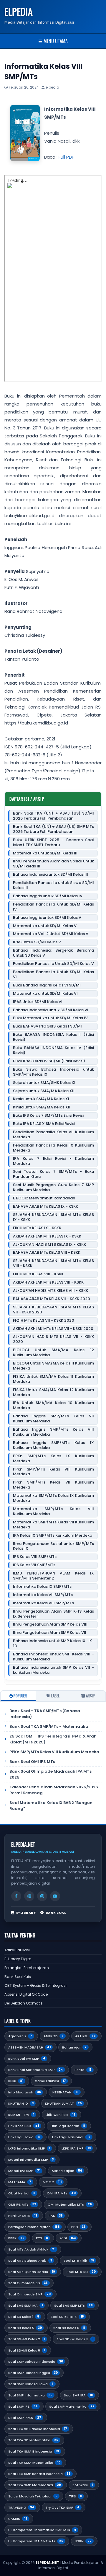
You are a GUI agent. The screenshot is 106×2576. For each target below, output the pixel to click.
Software (83, 2485)
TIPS (75, 2496)
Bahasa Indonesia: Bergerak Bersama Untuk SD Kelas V (53, 953)
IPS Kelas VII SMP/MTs (34, 1565)
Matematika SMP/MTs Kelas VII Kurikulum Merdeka (53, 1525)
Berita (83, 2070)
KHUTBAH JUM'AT (63, 2103)
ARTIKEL (85, 2036)
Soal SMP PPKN (25, 2418)
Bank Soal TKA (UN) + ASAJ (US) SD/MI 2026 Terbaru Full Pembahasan (53, 816)
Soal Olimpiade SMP (29, 2294)
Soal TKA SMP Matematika (35, 2485)
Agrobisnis (20, 2036)
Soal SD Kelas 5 (25, 2328)
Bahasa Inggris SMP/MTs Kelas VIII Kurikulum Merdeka (53, 1432)
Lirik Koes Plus (24, 2126)
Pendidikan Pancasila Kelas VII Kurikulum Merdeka (53, 1135)
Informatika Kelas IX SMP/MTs (42, 1587)
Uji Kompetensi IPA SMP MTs (36, 2541)
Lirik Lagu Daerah (68, 2126)
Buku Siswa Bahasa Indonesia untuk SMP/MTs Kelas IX (53, 1072)
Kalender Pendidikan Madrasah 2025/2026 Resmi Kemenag (54, 1790)
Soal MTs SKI (81, 2272)
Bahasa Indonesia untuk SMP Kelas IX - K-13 (53, 1644)
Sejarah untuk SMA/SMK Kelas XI (44, 1083)
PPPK (16, 2238)
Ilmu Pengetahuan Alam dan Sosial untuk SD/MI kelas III (53, 864)
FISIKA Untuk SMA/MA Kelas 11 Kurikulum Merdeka (53, 1379)
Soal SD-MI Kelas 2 (27, 2339)
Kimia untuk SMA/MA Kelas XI (41, 1099)
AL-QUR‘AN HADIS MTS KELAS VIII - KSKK (50, 1291)
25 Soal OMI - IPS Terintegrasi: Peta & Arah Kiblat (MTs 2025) (53, 1739)
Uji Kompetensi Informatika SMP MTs (42, 2530)
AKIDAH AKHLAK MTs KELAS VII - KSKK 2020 (53, 1329)
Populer (20, 1696)
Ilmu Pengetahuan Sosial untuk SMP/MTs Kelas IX (53, 1546)
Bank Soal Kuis (18, 1977)
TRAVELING (21, 2507)
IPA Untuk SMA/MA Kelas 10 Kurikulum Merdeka (53, 1406)
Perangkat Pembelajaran (27, 1968)
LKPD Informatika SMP (29, 2148)
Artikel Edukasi (17, 1950)
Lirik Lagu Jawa (24, 2137)
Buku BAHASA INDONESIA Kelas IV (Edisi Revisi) (53, 1051)
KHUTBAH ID (21, 2103)
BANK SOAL (56, 1913)
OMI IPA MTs (61, 2193)
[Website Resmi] (29, 1896)
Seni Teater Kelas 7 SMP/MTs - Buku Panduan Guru (53, 1174)
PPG (78, 2227)
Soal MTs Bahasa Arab (30, 2261)
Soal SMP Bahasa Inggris (33, 2373)
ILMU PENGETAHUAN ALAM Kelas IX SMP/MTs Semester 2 (53, 1576)
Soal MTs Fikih (79, 2261)
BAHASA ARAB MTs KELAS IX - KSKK (45, 1207)
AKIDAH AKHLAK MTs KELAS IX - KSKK (47, 1236)
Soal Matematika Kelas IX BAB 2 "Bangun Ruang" (51, 1806)
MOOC (52, 2182)
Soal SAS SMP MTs (73, 2305)
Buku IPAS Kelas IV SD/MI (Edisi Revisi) (49, 1061)
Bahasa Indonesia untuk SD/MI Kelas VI (51, 1010)
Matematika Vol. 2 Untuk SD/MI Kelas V (51, 934)
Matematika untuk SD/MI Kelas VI (45, 994)
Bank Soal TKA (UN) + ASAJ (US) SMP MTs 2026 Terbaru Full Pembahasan (53, 829)
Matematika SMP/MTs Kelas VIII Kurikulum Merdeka (53, 1512)
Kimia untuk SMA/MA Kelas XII (42, 1107)
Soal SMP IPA (78, 2395)
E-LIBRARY (26, 1913)
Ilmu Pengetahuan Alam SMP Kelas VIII (50, 1625)
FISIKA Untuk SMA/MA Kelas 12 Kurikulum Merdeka (53, 1393)
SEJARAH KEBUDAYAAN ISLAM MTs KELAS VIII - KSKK (53, 1263)
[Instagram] (42, 1896)
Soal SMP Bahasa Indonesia (36, 2362)
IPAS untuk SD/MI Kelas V (37, 942)
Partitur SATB (23, 2216)
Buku (16, 2081)
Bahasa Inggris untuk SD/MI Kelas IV (48, 896)
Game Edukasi (50, 2081)
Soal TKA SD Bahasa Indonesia (38, 2429)
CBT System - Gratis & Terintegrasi (35, 1985)
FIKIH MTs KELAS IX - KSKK (37, 1228)
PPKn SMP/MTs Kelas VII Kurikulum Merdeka (53, 1485)
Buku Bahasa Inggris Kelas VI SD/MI (47, 985)
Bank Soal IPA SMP (27, 2059)
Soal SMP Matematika (72, 2406)
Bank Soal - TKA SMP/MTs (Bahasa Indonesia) (45, 1714)
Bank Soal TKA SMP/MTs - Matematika (49, 1726)
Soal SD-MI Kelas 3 (75, 2339)
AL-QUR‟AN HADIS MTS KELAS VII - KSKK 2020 (53, 1339)
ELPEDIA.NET (48, 2563)
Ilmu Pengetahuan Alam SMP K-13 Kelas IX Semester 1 (53, 1614)
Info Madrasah (25, 2092)
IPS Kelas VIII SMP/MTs (35, 1557)
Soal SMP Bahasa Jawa (31, 2384)
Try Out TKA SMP (63, 2507)
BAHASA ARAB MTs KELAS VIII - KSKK (47, 1253)
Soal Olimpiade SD (28, 2283)
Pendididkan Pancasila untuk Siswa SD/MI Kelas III (53, 885)
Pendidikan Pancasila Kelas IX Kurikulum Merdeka (53, 1148)
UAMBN (18, 2519)
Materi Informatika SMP (31, 2160)
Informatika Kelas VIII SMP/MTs (43, 1603)
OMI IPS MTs (22, 2204)
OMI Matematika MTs (70, 2204)
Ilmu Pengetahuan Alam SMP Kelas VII (50, 1633)
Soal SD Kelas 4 (67, 2317)
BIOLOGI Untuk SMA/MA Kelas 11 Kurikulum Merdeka (53, 1366)
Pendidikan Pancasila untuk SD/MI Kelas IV (53, 907)
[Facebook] (16, 1896)
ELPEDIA (19, 11)
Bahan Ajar (74, 2047)
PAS (56, 2216)
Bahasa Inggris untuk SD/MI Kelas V (47, 918)
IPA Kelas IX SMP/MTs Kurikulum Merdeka (53, 1536)
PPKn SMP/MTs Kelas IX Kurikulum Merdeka (53, 1459)
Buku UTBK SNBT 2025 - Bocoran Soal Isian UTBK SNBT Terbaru (53, 843)
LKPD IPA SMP (76, 2148)
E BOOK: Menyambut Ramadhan (44, 1198)
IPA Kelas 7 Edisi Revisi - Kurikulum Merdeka (53, 1161)
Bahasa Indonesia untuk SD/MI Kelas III (50, 875)
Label (55, 1696)
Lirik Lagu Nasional (71, 2137)
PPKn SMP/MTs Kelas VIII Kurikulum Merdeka (53, 1472)
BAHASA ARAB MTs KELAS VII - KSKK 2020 (52, 1299)
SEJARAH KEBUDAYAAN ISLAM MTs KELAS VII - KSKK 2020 (53, 1310)
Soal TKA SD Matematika (33, 2440)
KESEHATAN (66, 2092)
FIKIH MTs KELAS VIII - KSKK (38, 1274)
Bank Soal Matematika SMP (36, 2070)
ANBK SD (54, 2036)
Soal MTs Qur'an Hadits (32, 2272)
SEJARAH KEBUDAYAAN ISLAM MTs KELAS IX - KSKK (53, 1217)
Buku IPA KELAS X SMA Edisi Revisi (44, 1124)
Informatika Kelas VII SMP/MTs (43, 1595)
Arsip (90, 1696)
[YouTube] (55, 1896)
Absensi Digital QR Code (26, 1994)
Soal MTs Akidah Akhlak (32, 2249)
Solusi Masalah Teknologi (33, 2496)
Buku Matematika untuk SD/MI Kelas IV (50, 1018)
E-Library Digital (18, 1959)
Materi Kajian (67, 2171)
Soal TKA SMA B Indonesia (34, 2451)
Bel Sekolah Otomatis (24, 2003)
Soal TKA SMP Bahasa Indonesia (39, 2474)
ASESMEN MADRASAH (29, 2047)
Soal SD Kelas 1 (24, 2317)
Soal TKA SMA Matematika (34, 2463)
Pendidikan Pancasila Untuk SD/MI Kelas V (53, 964)
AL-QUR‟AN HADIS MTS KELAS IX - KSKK (49, 1245)
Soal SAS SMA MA (25, 2305)
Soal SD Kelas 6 (69, 2328)
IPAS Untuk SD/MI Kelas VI (38, 1002)
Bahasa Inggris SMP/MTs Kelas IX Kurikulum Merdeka (53, 1445)
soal (68, 2238)
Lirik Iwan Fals (61, 2115)
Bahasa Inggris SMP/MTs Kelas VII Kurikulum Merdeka (53, 1419)
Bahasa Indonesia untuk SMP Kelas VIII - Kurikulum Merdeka (53, 1657)
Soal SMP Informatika (30, 2395)
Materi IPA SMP (24, 2171)
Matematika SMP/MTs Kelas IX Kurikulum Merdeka (53, 1498)
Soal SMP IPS (23, 2406)
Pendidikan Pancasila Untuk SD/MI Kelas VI (53, 975)
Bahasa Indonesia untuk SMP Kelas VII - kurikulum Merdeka (53, 1670)
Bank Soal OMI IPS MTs (32, 1762)
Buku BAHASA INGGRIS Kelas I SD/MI (47, 1026)
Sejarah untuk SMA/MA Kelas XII (44, 1091)
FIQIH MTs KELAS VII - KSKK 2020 (44, 1321)
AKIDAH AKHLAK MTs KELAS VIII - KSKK (48, 1283)
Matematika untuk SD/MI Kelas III (45, 853)
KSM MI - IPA (21, 2115)
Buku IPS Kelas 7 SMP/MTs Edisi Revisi (48, 1116)
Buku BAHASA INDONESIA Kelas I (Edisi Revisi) (53, 1037)
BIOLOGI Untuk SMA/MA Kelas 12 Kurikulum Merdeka (53, 1353)
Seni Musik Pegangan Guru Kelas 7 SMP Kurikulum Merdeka (53, 1188)
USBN (83, 2541)
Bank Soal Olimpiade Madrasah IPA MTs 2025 (50, 1774)
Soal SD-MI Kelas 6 (27, 2350)
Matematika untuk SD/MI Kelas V (45, 926)
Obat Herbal (22, 2193)
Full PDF (66, 157)
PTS (42, 2238)
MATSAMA (20, 2182)
